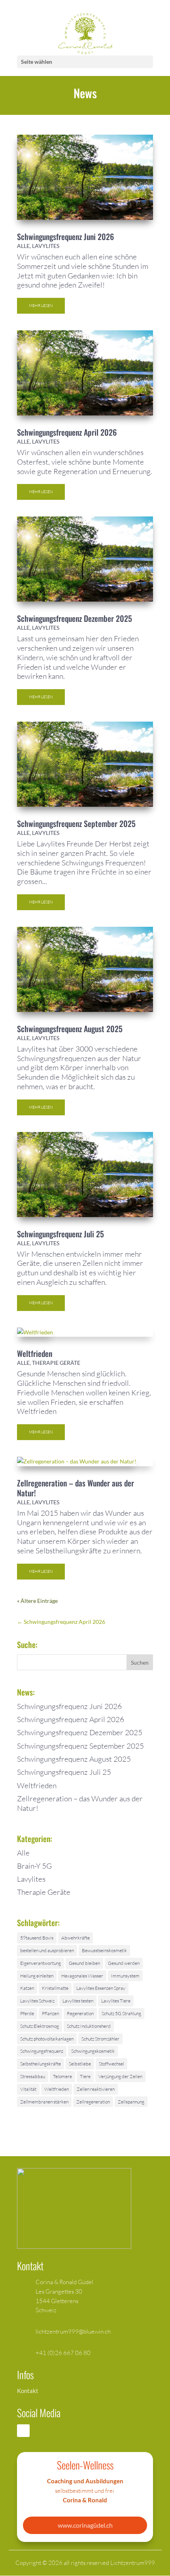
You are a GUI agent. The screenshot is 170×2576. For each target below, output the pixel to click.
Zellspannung (131, 2102)
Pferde (27, 2013)
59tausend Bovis (37, 1938)
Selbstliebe (80, 2064)
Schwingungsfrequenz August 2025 (70, 1029)
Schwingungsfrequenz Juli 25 (60, 1234)
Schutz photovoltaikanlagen (47, 2039)
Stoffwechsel (111, 2064)
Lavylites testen (78, 2001)
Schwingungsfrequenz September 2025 (76, 823)
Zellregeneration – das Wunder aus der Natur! (76, 1488)
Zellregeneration (93, 2102)
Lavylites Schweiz (37, 2001)
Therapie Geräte (56, 1363)
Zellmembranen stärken (44, 2102)
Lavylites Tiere (116, 2001)
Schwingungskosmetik (93, 2051)
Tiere (85, 2076)
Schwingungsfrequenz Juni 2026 (65, 236)
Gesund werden (124, 1963)
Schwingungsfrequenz (42, 2051)
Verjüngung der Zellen (120, 2076)
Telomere (62, 2076)
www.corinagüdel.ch (85, 2525)
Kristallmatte (55, 1988)
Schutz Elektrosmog (40, 2026)
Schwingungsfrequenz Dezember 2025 (75, 618)
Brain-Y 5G (34, 1866)
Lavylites (46, 246)
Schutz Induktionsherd (89, 2026)
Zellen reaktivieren (96, 2089)
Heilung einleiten (37, 1976)
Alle (23, 246)
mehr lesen (41, 306)
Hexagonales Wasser (82, 1976)
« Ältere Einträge (37, 1601)
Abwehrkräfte (76, 1938)
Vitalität (28, 2089)
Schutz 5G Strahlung (121, 2013)
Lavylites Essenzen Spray (101, 1988)
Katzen (27, 1988)
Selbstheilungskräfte (41, 2064)
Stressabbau (33, 2076)
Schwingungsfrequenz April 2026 (67, 432)
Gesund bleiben (84, 1963)
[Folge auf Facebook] (23, 2431)
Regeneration (80, 2013)
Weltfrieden (35, 1353)
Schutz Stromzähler (100, 2039)
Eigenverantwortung (41, 1963)
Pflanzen (50, 2013)
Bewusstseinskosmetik (104, 1950)
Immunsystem (125, 1976)
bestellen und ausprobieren (47, 1950)
